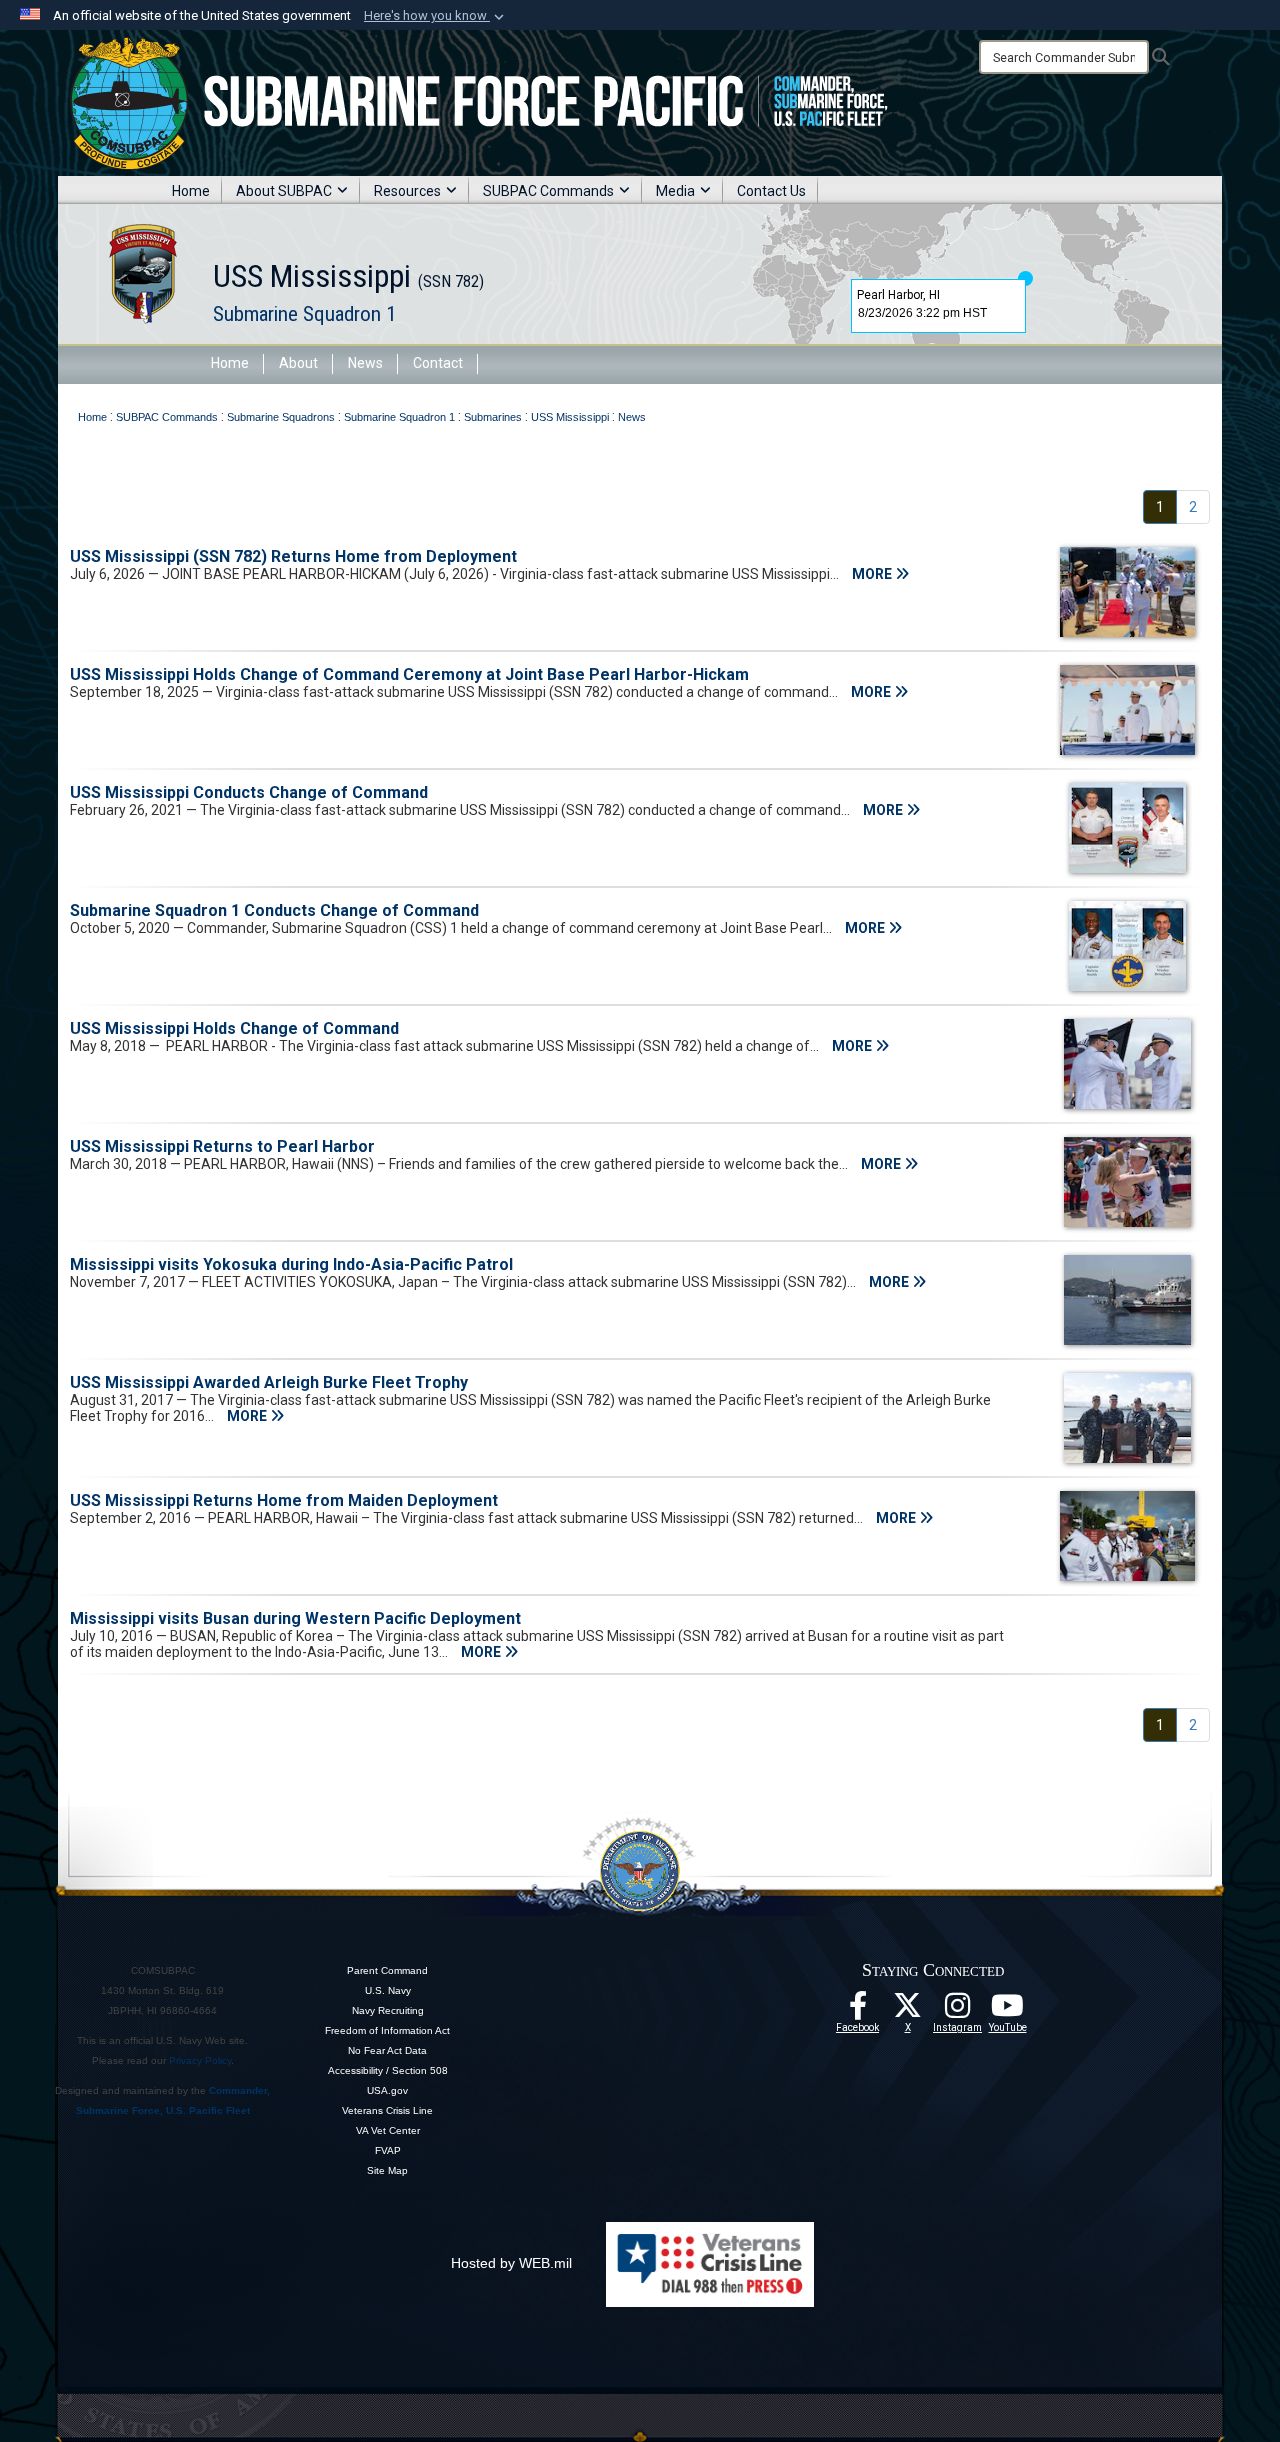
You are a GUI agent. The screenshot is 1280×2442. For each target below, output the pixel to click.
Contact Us (771, 191)
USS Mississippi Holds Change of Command (234, 1028)
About (298, 363)
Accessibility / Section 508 (388, 2070)
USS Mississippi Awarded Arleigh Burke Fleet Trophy (269, 1382)
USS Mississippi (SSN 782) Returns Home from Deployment (293, 556)
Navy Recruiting (388, 2010)
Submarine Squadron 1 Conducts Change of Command (274, 910)
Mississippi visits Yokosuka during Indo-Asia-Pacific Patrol (291, 1264)
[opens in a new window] (958, 2011)
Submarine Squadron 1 (304, 314)
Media (675, 191)
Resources (407, 191)
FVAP (388, 2150)
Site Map (387, 2170)
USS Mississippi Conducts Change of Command (249, 792)
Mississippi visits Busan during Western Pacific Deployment (295, 1618)
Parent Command (387, 1970)
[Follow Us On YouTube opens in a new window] (1008, 2011)
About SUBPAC (284, 191)
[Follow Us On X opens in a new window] (908, 2011)
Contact (438, 363)
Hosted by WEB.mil (511, 2263)
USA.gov (387, 2090)
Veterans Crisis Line (387, 2110)
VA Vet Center (388, 2130)
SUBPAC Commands (548, 191)
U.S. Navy (388, 1990)
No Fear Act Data (387, 2050)
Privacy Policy (200, 2060)
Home (191, 191)
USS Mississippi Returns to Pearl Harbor (222, 1146)
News (365, 363)
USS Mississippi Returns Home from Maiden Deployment (284, 1500)
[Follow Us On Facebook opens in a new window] (858, 2011)
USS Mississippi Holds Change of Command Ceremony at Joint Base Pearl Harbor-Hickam (409, 674)
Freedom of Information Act (387, 2030)
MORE (873, 574)
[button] (436, 16)
